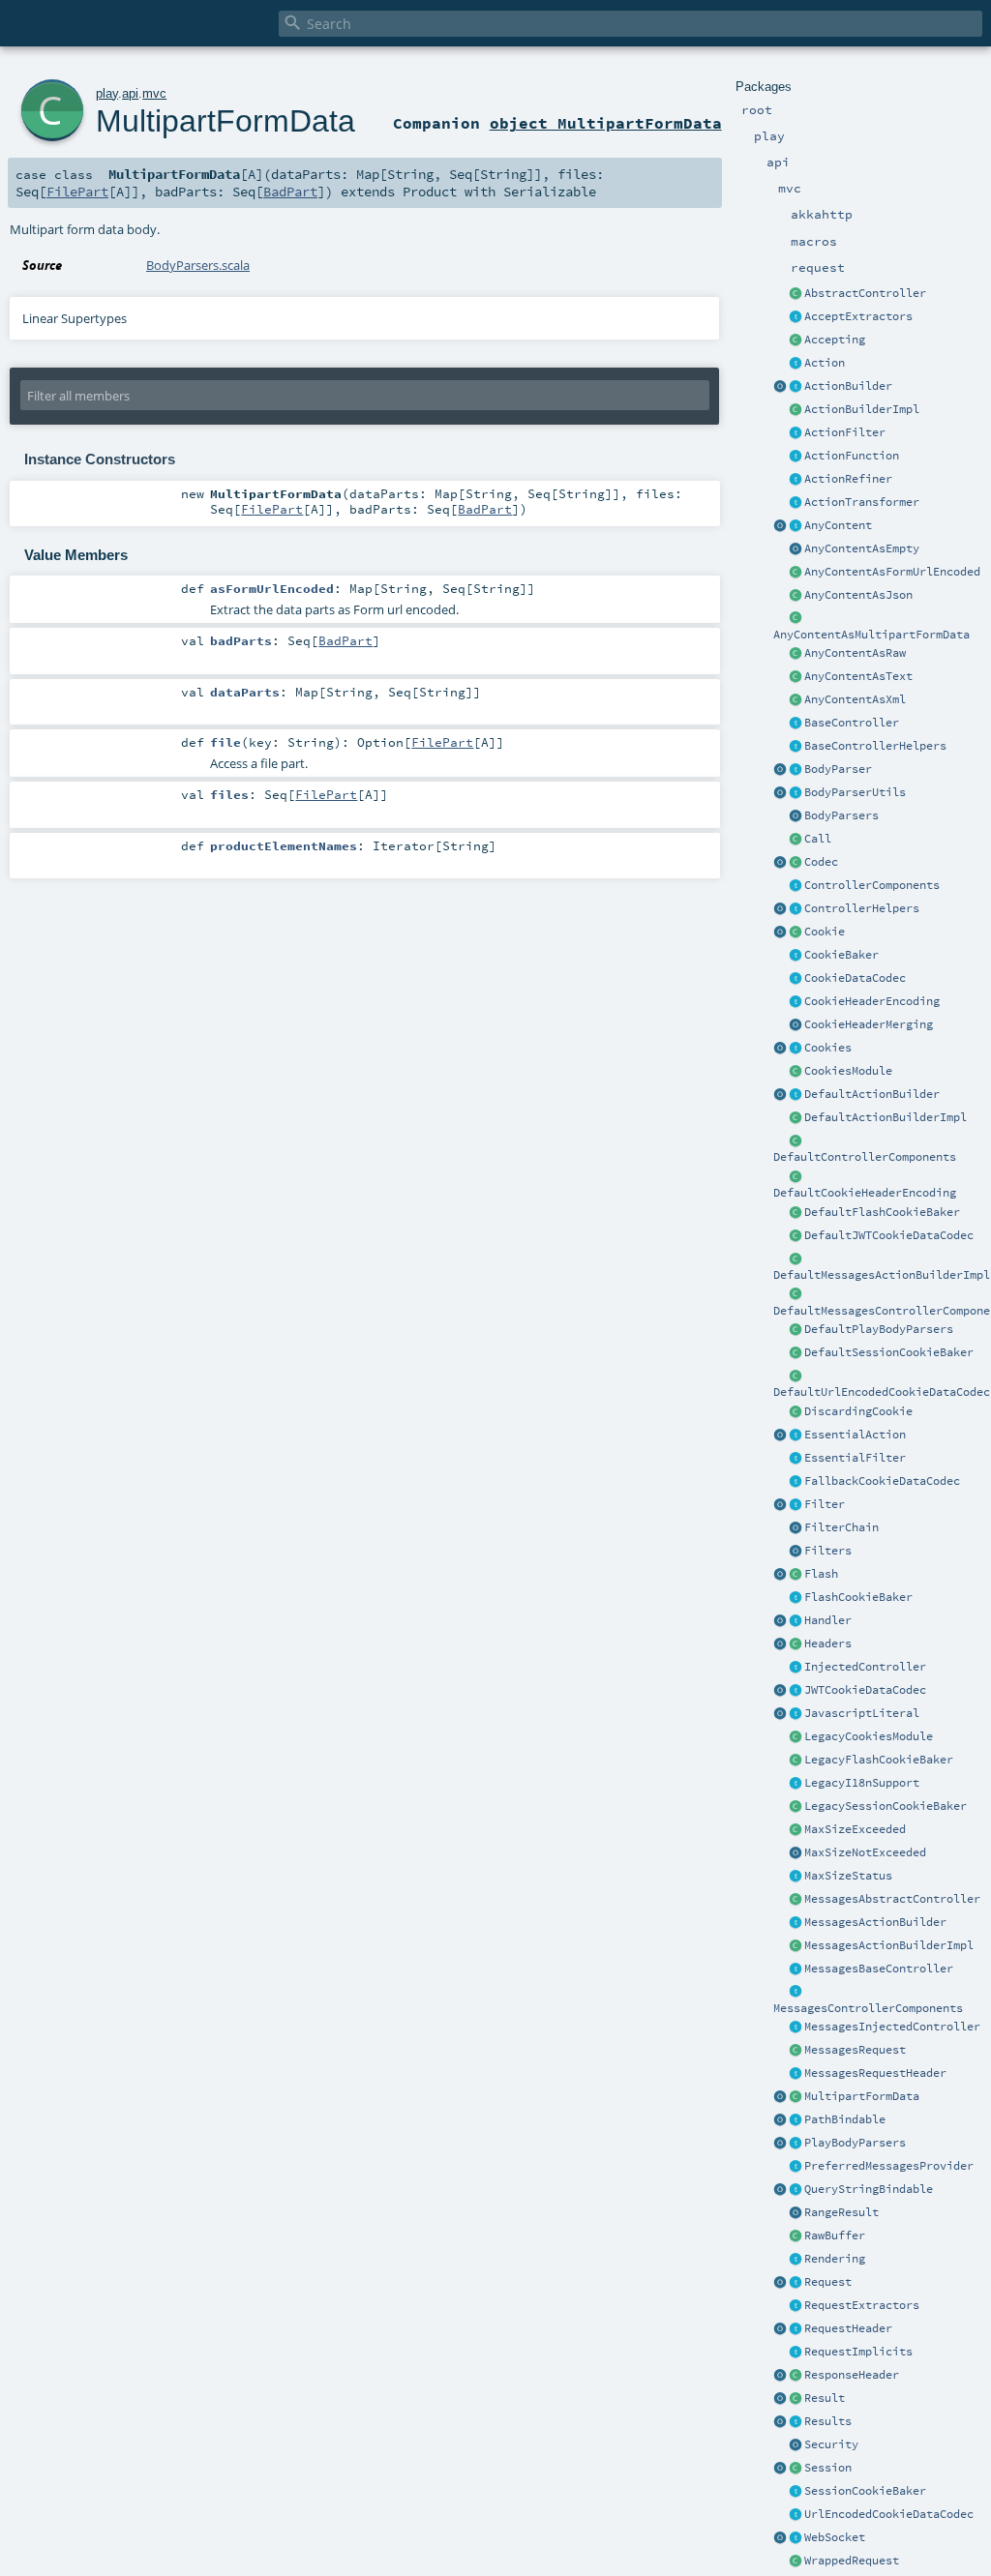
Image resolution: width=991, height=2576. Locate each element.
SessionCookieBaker (865, 2491)
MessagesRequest (855, 2050)
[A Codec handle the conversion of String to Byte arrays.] (796, 863)
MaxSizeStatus (848, 1876)
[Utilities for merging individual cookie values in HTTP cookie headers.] (796, 1025)
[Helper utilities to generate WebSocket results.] (780, 2538)
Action (825, 363)
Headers (828, 1643)
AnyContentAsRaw (855, 653)
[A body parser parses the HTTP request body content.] (796, 770)
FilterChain (841, 1527)
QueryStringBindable (869, 2189)
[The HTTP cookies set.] (796, 1049)
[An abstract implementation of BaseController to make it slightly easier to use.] (796, 294)
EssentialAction (855, 1435)
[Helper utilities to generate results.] (780, 2422)
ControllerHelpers (862, 908)
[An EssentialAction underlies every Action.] (796, 1436)
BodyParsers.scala (198, 265)
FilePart (77, 192)
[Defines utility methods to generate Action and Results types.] (796, 724)
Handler (828, 1620)
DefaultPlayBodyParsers (879, 1329)
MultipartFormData (862, 2096)
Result (825, 2398)
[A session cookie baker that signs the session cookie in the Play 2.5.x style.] (796, 1807)
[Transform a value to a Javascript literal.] (796, 1714)
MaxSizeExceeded (855, 1829)
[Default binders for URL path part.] (780, 2120)
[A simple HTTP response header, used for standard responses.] (796, 2376)
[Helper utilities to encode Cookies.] (780, 1049)
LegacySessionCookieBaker (886, 1806)
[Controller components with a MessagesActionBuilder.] (796, 1993)
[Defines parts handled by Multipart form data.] (780, 2097)
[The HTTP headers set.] (796, 1644)
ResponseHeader (852, 2375)
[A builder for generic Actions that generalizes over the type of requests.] (796, 457)
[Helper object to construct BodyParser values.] (780, 770)
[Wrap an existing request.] (796, 2561)
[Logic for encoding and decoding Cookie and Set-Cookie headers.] (796, 1002)
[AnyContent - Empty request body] (796, 549)
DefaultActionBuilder (872, 1094)
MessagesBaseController (879, 1969)
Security (831, 2444)
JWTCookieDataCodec (865, 1690)
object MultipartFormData (606, 123)
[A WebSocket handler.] (796, 2538)
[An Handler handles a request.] (796, 1621)
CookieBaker (841, 955)
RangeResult (841, 2212)
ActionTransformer (862, 502)
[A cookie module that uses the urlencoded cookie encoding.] (796, 1737)
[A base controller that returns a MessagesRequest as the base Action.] (796, 1969)
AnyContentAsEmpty (862, 548)
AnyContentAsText (858, 676)
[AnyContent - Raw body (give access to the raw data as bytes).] (796, 654)
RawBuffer (835, 2235)
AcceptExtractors (858, 316)
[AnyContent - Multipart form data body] (796, 619)
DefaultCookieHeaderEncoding (865, 1193)
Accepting (835, 340)
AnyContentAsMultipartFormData (871, 635)
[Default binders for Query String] (780, 2190)
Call (818, 839)
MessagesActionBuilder (875, 1922)
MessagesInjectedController (892, 2027)
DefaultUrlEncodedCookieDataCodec (882, 1392)
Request (828, 2282)
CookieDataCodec (855, 978)
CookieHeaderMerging (869, 1024)
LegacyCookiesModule (869, 1736)
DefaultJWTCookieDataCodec (889, 1235)
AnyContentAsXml (855, 699)
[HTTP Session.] (796, 2469)
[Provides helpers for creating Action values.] (796, 387)
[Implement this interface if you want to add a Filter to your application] (796, 1505)
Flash (821, 1574)
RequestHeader (848, 2328)
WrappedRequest (852, 2561)
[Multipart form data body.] (796, 2097)
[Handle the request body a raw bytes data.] (796, 2236)
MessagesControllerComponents (868, 2008)
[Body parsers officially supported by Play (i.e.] (796, 2144)
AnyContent (838, 525)
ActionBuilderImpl (862, 409)
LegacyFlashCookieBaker (879, 1760)
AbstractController (865, 293)
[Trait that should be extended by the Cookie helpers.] (796, 956)
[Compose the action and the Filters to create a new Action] (796, 1528)
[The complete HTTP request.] (796, 2283)
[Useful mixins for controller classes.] (796, 909)
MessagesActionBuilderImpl (889, 1945)
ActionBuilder (848, 386)
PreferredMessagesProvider (889, 2166)
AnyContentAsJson (858, 595)
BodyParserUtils (855, 792)
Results (828, 2421)
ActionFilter (845, 432)
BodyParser (838, 769)
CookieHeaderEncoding (872, 1001)
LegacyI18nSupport (862, 1783)
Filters (828, 1551)
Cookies (828, 1048)
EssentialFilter (855, 1458)
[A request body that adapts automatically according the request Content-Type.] (796, 526)
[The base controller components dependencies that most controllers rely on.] (796, 886)
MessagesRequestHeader (875, 2073)
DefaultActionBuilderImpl (886, 1117)
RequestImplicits (858, 2352)
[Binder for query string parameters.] (796, 2190)
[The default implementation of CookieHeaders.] (796, 1177)
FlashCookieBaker (858, 1597)
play (107, 93)
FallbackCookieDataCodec (882, 1481)
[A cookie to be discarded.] (796, 1412)
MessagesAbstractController (892, 1899)
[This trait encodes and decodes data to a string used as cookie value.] (796, 979)
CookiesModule (848, 1071)
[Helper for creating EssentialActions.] (780, 1436)
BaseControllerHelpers (875, 746)
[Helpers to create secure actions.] (796, 2445)
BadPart (290, 192)
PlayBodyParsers (855, 2143)
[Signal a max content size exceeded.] (796, 1830)
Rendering (835, 2259)
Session (828, 2468)
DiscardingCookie (858, 1411)
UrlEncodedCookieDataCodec (889, 2514)
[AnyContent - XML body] (796, 700)
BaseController (852, 723)
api (130, 93)
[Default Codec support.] (780, 863)
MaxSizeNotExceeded (865, 1852)
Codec (821, 862)
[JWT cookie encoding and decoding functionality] (796, 1691)
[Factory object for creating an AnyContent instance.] (780, 526)
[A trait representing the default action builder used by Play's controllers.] (796, 1095)
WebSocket (835, 2537)
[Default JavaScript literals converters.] (780, 1714)
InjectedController (865, 1667)
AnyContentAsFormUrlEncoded (892, 572)
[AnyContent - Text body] (796, 677)
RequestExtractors (862, 2305)
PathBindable (845, 2119)
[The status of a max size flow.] (796, 1877)
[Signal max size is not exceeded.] (796, 1853)
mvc (154, 93)
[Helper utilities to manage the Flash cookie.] (796, 1598)
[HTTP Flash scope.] (796, 1575)
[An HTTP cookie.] (796, 933)
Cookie (825, 932)
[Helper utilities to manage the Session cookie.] (796, 2492)
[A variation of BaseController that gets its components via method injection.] (796, 1668)
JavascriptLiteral (862, 1713)
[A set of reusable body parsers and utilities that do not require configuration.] (796, 793)
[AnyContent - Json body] (796, 596)
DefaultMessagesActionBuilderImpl (882, 1275)
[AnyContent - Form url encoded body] (796, 573)
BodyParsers (841, 815)
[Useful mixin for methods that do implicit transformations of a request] (796, 2353)
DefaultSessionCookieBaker (889, 1352)
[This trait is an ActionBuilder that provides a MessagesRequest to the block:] (796, 1923)
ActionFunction (852, 456)
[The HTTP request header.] (796, 2329)
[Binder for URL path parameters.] (796, 2120)
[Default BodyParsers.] (796, 816)
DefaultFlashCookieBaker (882, 1212)
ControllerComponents (872, 885)
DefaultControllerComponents (865, 1157)
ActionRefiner (848, 479)
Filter (825, 1504)
